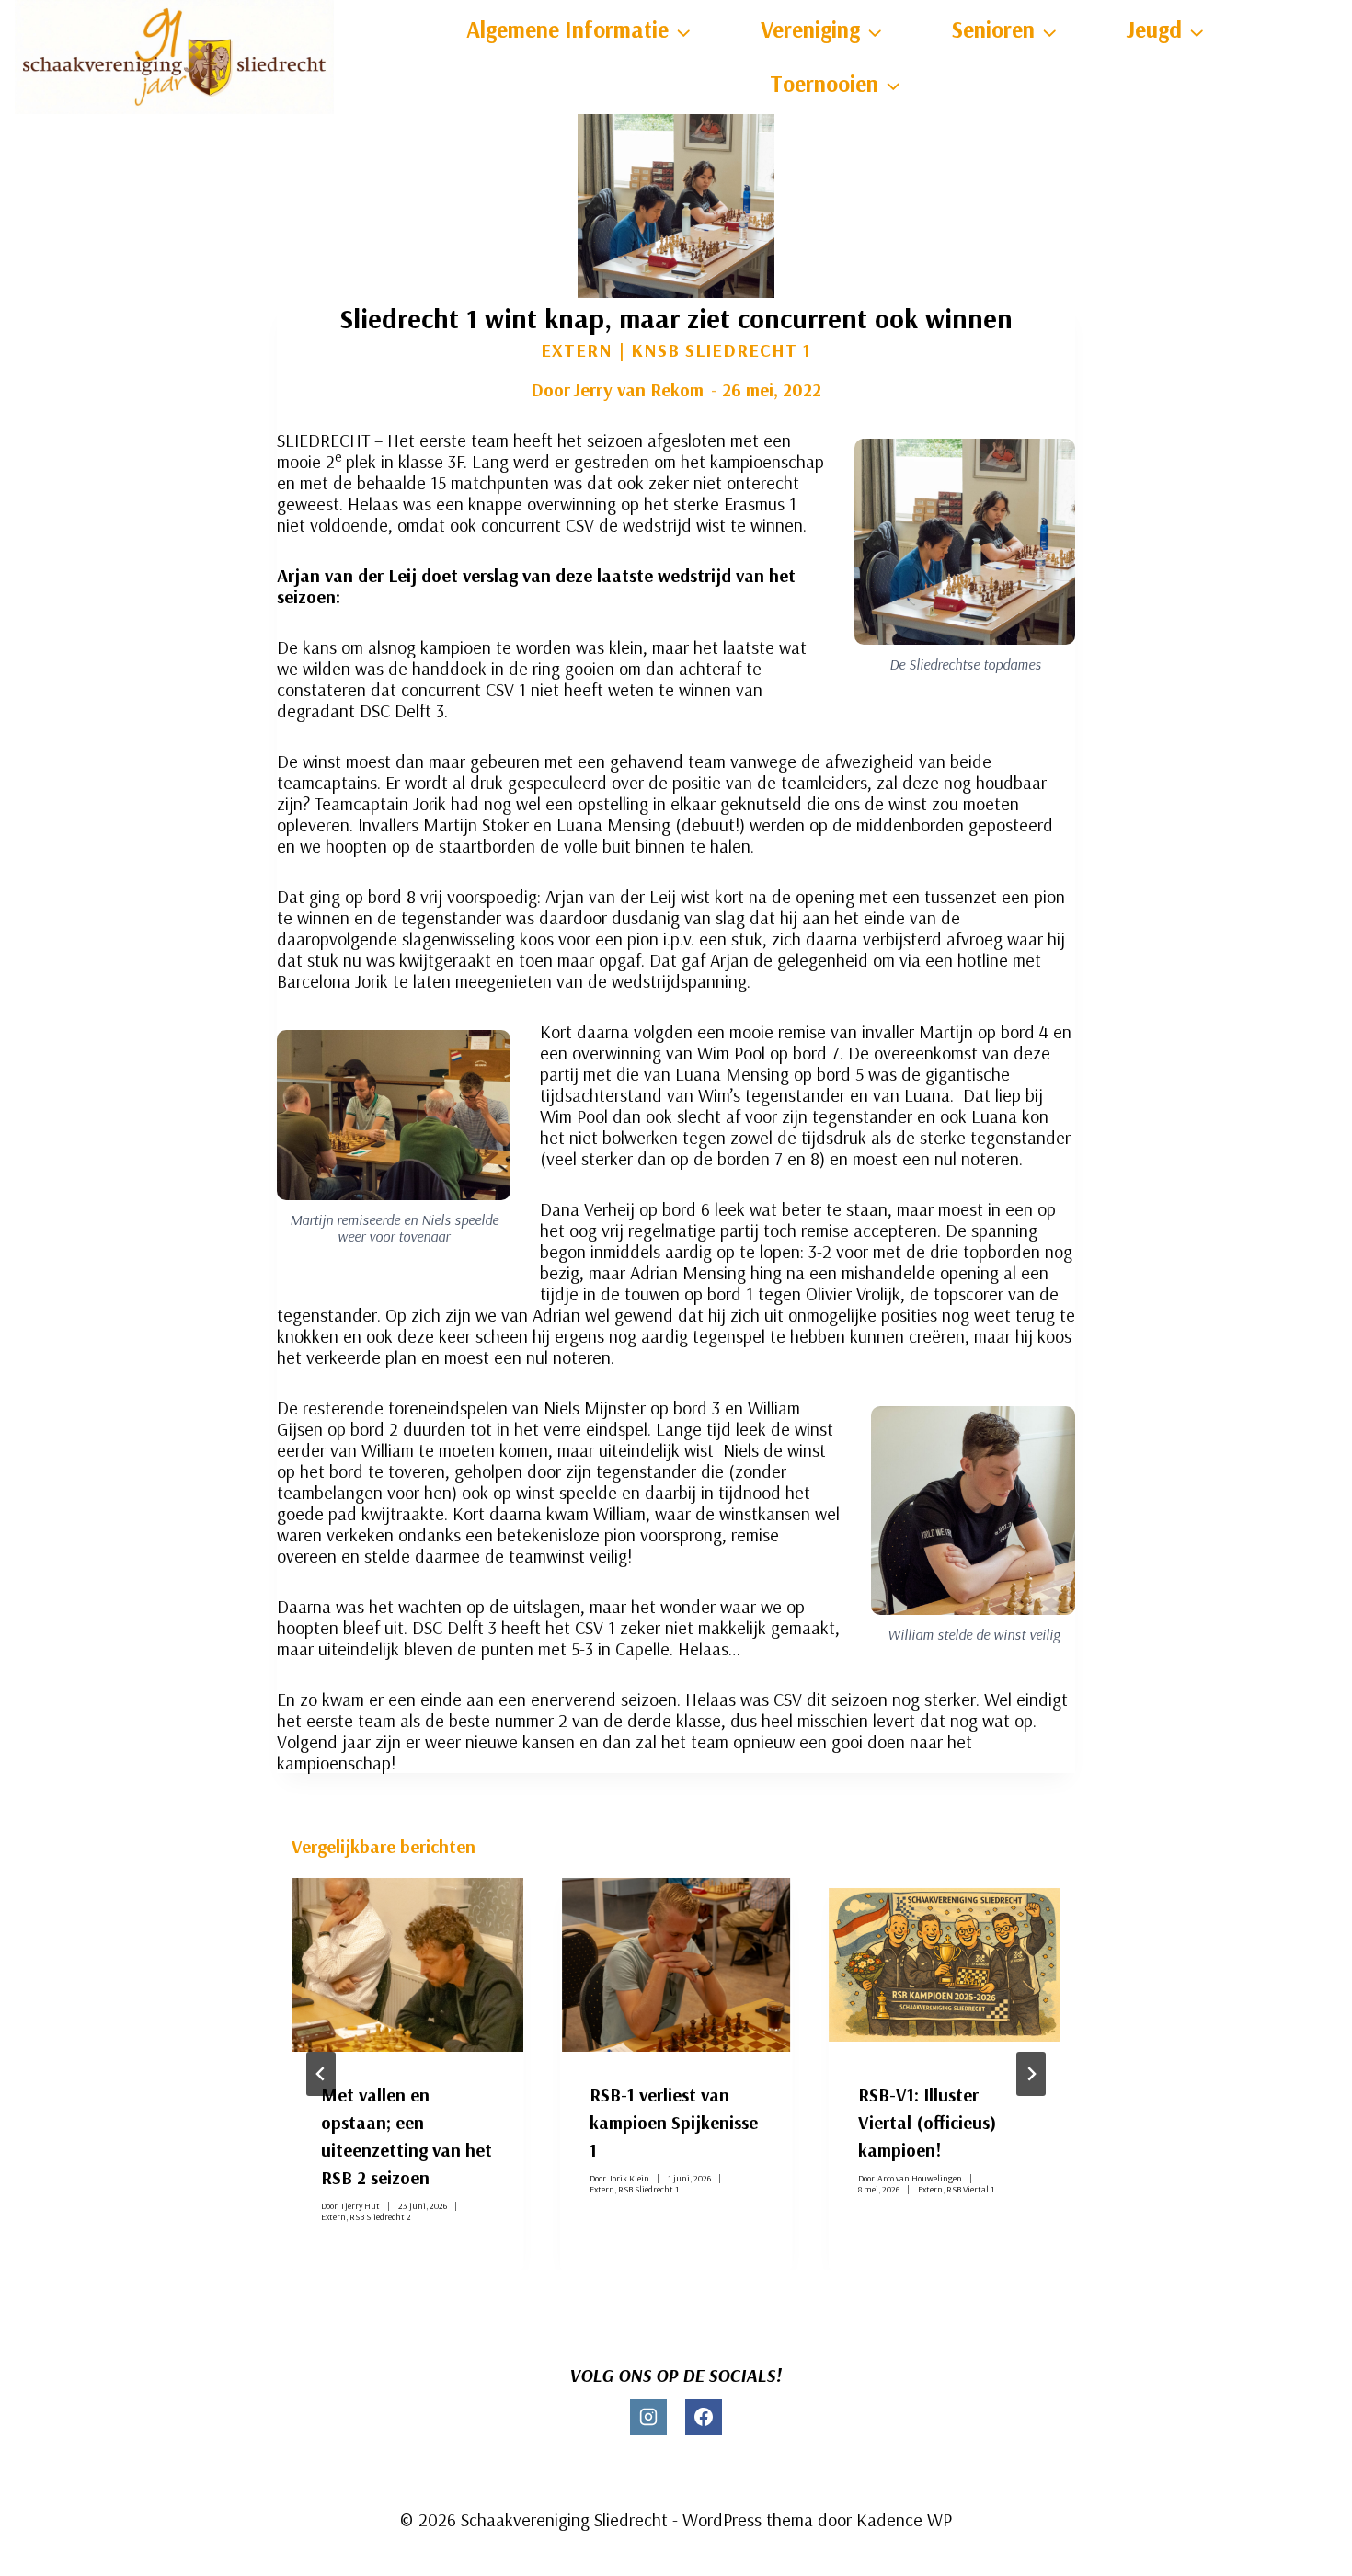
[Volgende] (1031, 2074)
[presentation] (407, 1965)
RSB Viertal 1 (970, 2188)
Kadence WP (904, 2519)
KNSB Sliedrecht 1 (721, 350)
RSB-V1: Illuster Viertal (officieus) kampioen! (927, 2122)
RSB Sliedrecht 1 (648, 2188)
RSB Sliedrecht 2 (380, 2216)
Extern (577, 350)
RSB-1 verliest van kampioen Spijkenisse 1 (674, 2122)
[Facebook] (704, 2417)
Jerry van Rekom (638, 389)
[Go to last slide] (321, 2074)
